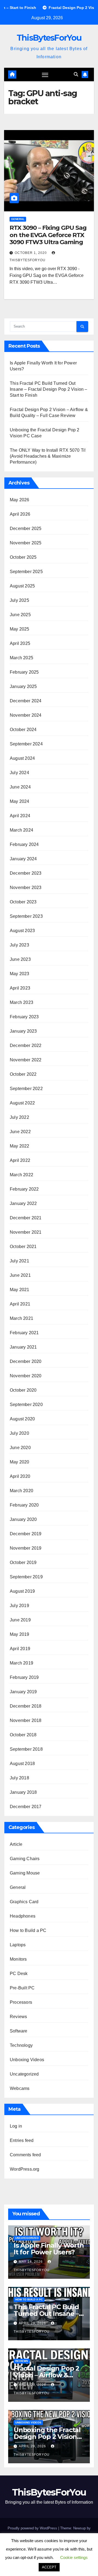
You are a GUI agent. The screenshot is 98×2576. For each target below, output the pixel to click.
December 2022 (26, 1045)
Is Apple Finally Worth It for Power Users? (49, 2249)
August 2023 (22, 931)
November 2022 (26, 1060)
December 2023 (26, 873)
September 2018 (26, 1749)
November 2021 (26, 1232)
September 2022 (26, 1089)
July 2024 (19, 773)
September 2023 (26, 916)
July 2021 (19, 1261)
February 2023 (24, 1017)
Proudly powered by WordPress (33, 2528)
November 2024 (26, 715)
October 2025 (23, 557)
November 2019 (26, 1548)
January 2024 (23, 859)
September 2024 (26, 744)
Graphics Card (24, 1902)
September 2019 (26, 1577)
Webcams (20, 2088)
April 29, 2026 (33, 2323)
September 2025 (26, 572)
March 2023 (22, 1002)
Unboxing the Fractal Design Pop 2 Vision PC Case (47, 2437)
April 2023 (20, 988)
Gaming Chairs (25, 1859)
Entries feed (22, 2140)
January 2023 (23, 1031)
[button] (76, 74)
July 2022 (19, 1117)
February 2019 (24, 1677)
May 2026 (20, 500)
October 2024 (23, 730)
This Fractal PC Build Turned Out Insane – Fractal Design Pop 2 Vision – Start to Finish (49, 389)
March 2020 (22, 1491)
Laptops (18, 1945)
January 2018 (23, 1792)
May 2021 (20, 1290)
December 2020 (26, 1361)
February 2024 (24, 844)
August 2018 (22, 1764)
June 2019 (20, 1620)
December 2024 (26, 701)
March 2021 (22, 1318)
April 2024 (20, 816)
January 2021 (23, 1347)
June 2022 (20, 1132)
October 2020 (23, 1390)
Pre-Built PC (22, 1988)
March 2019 (22, 1663)
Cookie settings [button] (74, 2557)
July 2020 (19, 1433)
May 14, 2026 (31, 2262)
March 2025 (22, 658)
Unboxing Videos (27, 2060)
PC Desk (19, 1974)
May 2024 (20, 801)
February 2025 (24, 672)
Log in (16, 2126)
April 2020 (20, 1476)
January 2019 (23, 1692)
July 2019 (19, 1606)
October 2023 (23, 902)
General (18, 219)
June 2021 (20, 1275)
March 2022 (22, 1175)
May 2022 (20, 1146)
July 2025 (19, 600)
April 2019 (20, 1649)
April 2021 (20, 1304)
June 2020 (20, 1448)
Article (16, 1844)
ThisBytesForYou (49, 38)
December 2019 (26, 1534)
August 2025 (22, 586)
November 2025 (26, 543)
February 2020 (24, 1505)
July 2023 (19, 945)
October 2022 (23, 1074)
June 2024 (20, 787)
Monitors (18, 1959)
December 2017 (26, 1807)
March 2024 (22, 830)
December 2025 (26, 529)
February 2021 (24, 1333)
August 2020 (22, 1419)
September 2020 (26, 1405)
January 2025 (23, 686)
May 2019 (20, 1634)
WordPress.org (25, 2169)
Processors (21, 2002)
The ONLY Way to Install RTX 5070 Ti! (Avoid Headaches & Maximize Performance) (48, 456)
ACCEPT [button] (49, 2567)
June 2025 (20, 615)
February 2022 (24, 1189)
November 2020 (26, 1376)
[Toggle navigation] (45, 75)
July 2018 (19, 1778)
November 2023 (26, 888)
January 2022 (23, 1203)
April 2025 (20, 643)
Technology (21, 2045)
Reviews (18, 2017)
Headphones (23, 1916)
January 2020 (23, 1519)
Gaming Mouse (25, 1873)
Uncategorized (24, 2074)
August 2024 (22, 758)
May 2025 (20, 629)
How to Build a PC (28, 1930)
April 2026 (20, 514)
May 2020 (20, 1462)
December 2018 (26, 1706)
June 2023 (20, 959)
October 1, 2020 (31, 253)
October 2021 (23, 1247)
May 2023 (20, 974)
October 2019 (23, 1562)
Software (19, 2031)
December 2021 (26, 1218)
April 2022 (20, 1160)
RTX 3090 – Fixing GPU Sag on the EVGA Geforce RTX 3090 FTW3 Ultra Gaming (48, 235)
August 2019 (22, 1591)
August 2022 (22, 1103)
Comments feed (25, 2155)
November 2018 (26, 1720)
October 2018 (23, 1735)
